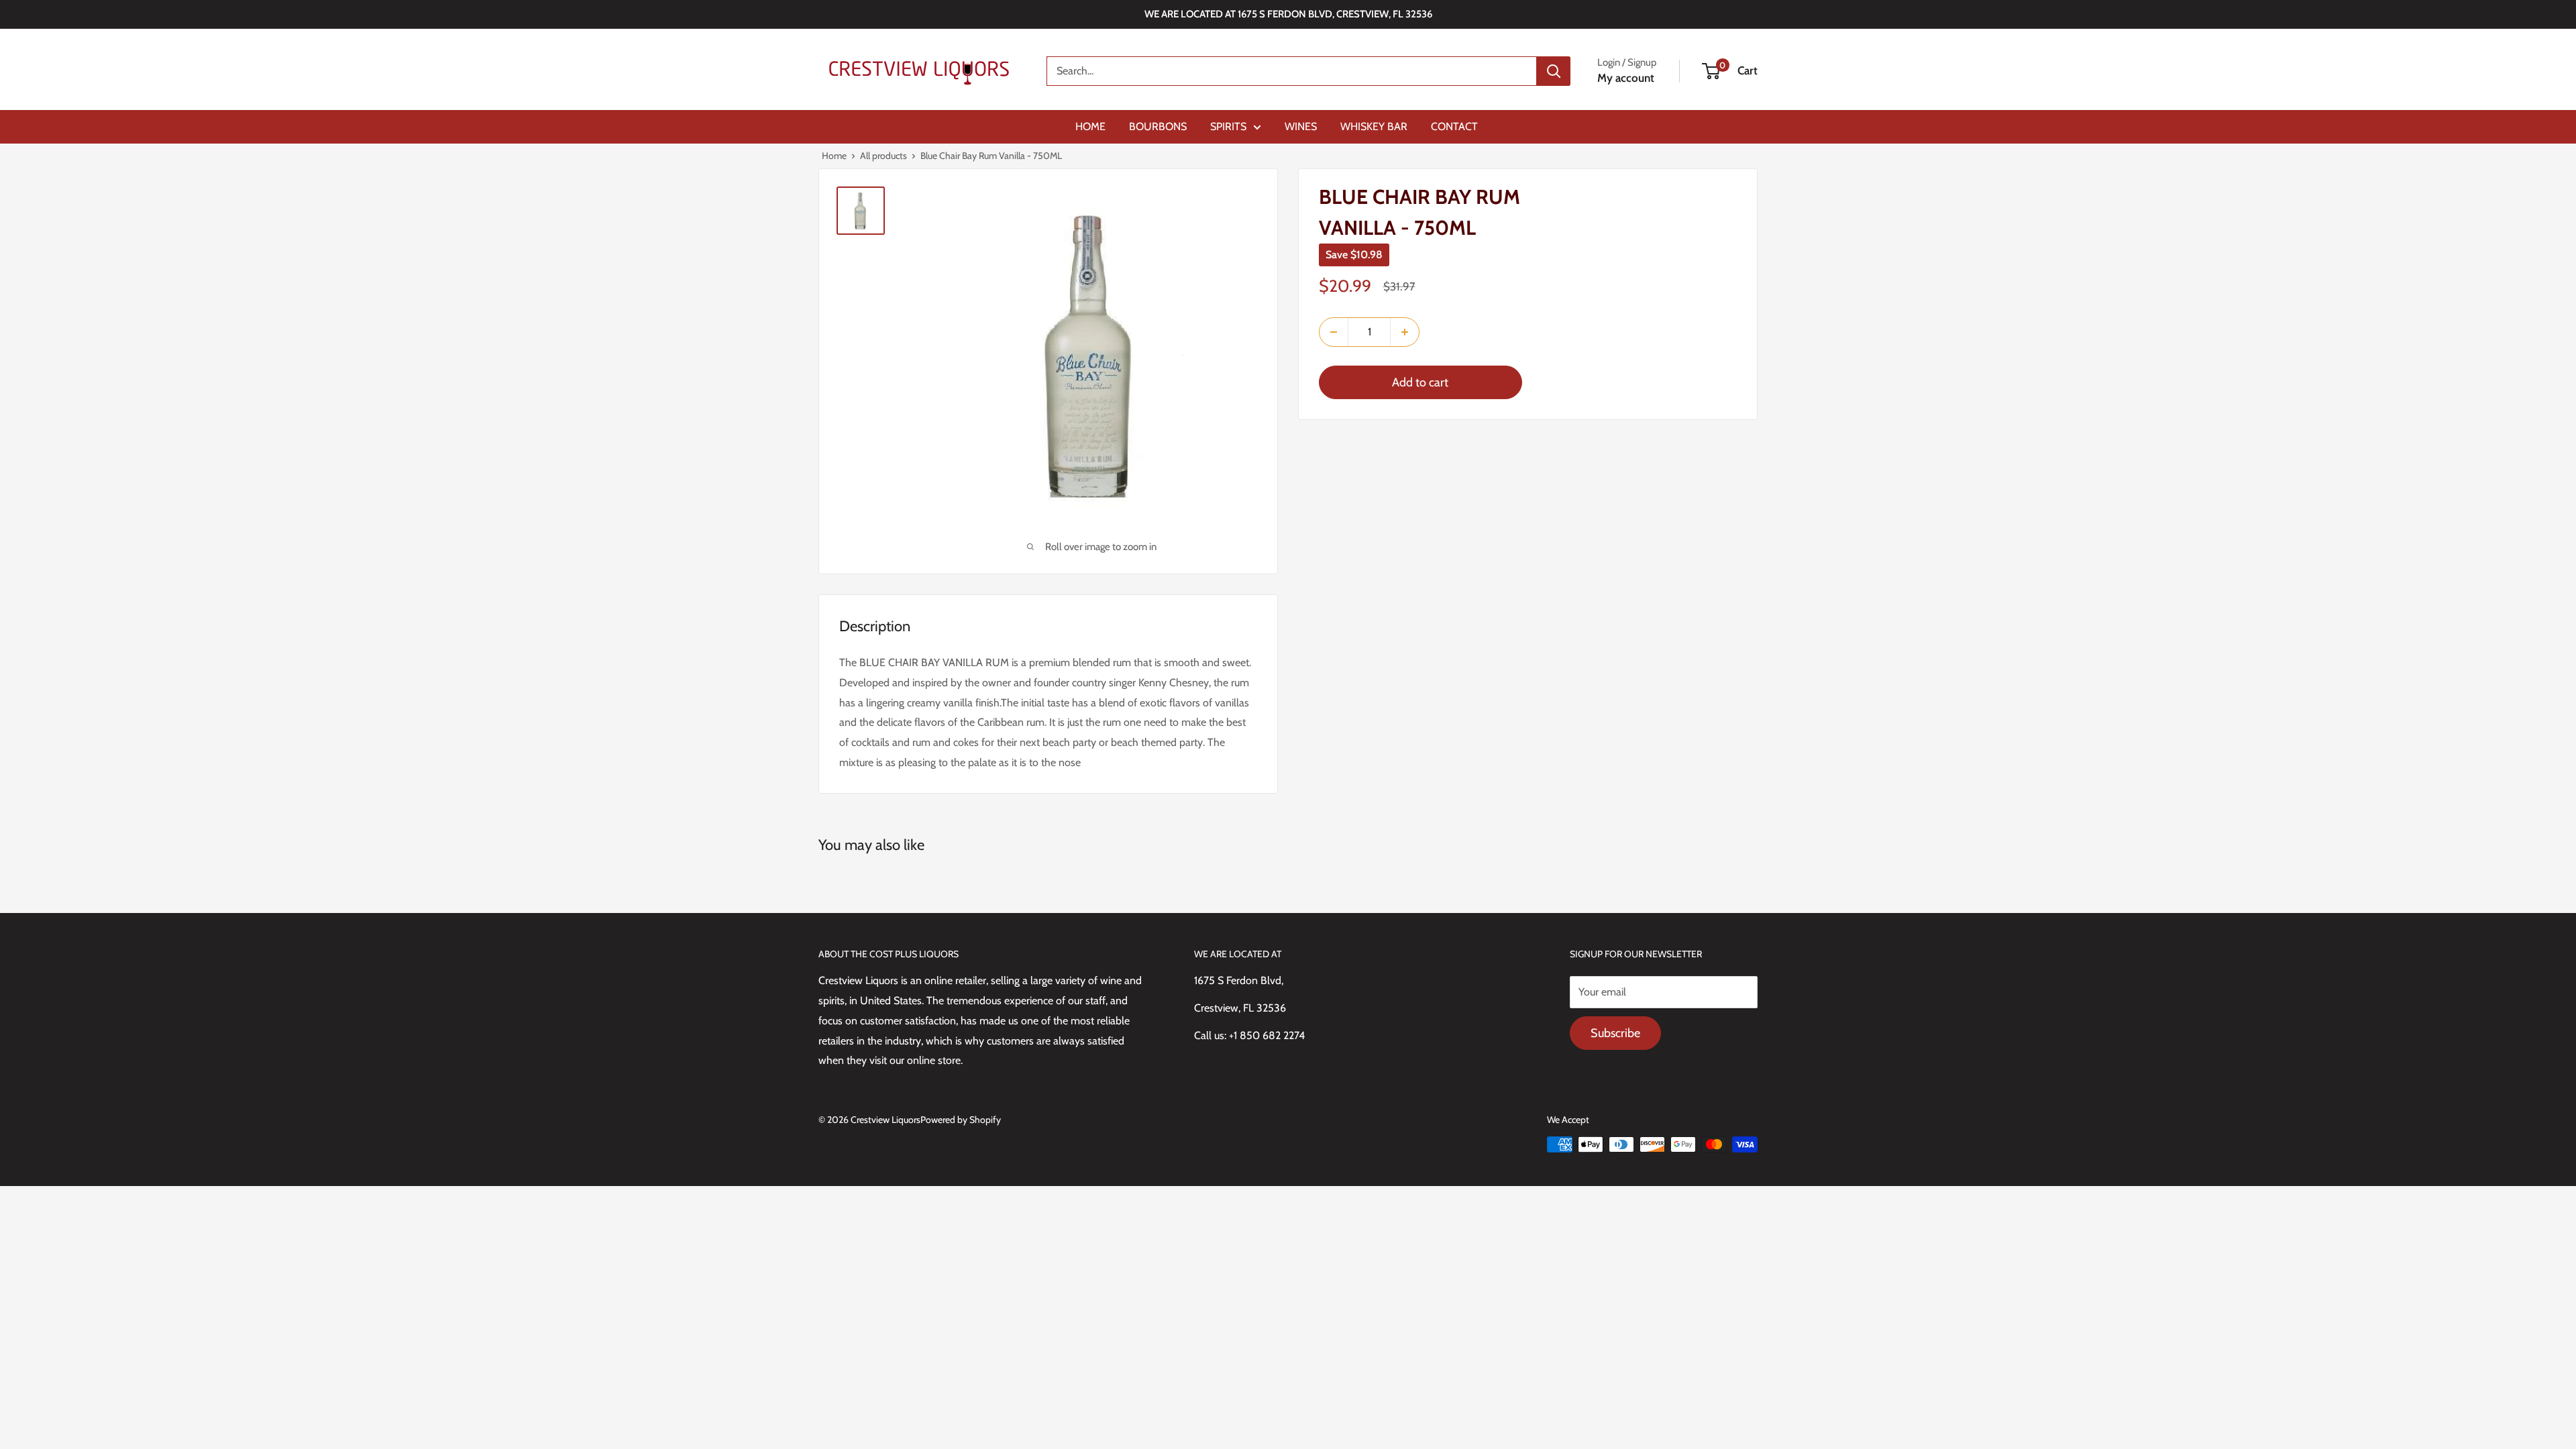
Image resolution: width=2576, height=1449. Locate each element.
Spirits (1228, 126)
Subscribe (1615, 1033)
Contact (1454, 126)
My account (1626, 78)
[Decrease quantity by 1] (1334, 332)
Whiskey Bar (1374, 126)
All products (883, 156)
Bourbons (1158, 126)
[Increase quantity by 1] (1405, 332)
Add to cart (1420, 382)
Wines (1301, 126)
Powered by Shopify (961, 1120)
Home (1090, 126)
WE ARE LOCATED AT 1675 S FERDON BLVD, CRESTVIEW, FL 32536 (1288, 14)
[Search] (1554, 71)
